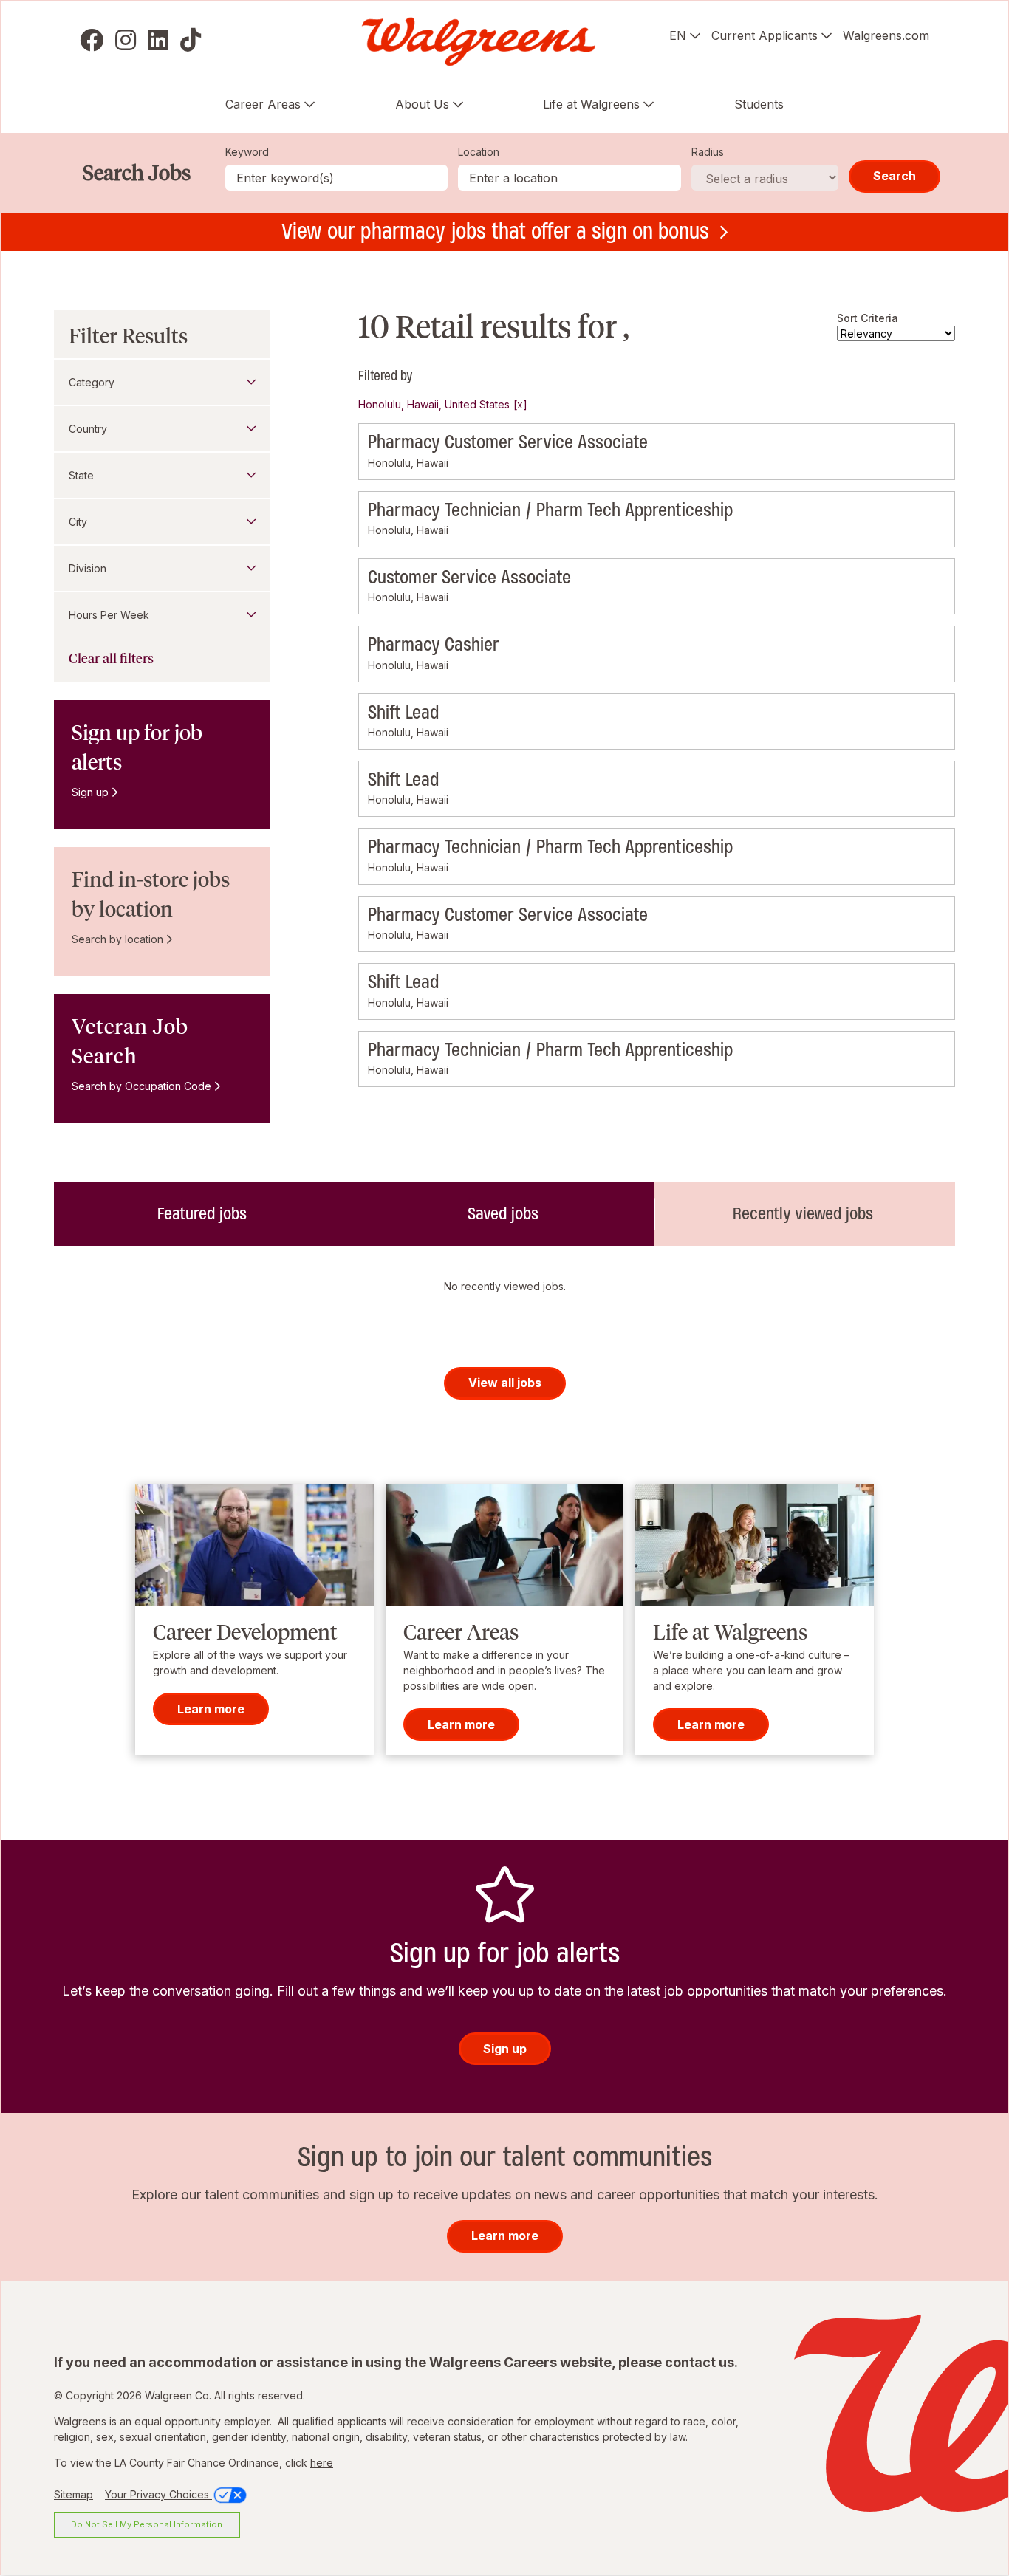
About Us (422, 104)
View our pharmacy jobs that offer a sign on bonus (495, 231)
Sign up (90, 792)
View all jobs (505, 1383)
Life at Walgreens (591, 104)
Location (479, 152)
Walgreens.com (886, 35)
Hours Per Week (109, 615)
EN (678, 35)
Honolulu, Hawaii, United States (434, 404)
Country (88, 429)
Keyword (247, 152)
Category (92, 382)
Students (759, 104)
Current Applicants (765, 35)
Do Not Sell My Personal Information (147, 2524)
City (78, 522)
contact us (700, 2362)
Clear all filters (111, 659)
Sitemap (73, 2494)
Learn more (211, 1708)
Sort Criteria (868, 318)
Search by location (117, 939)
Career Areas (263, 104)
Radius (708, 152)
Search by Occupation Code (141, 1086)
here (322, 2463)
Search (895, 176)
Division (88, 568)
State (81, 475)
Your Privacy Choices (158, 2494)
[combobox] (570, 178)
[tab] (204, 1213)
